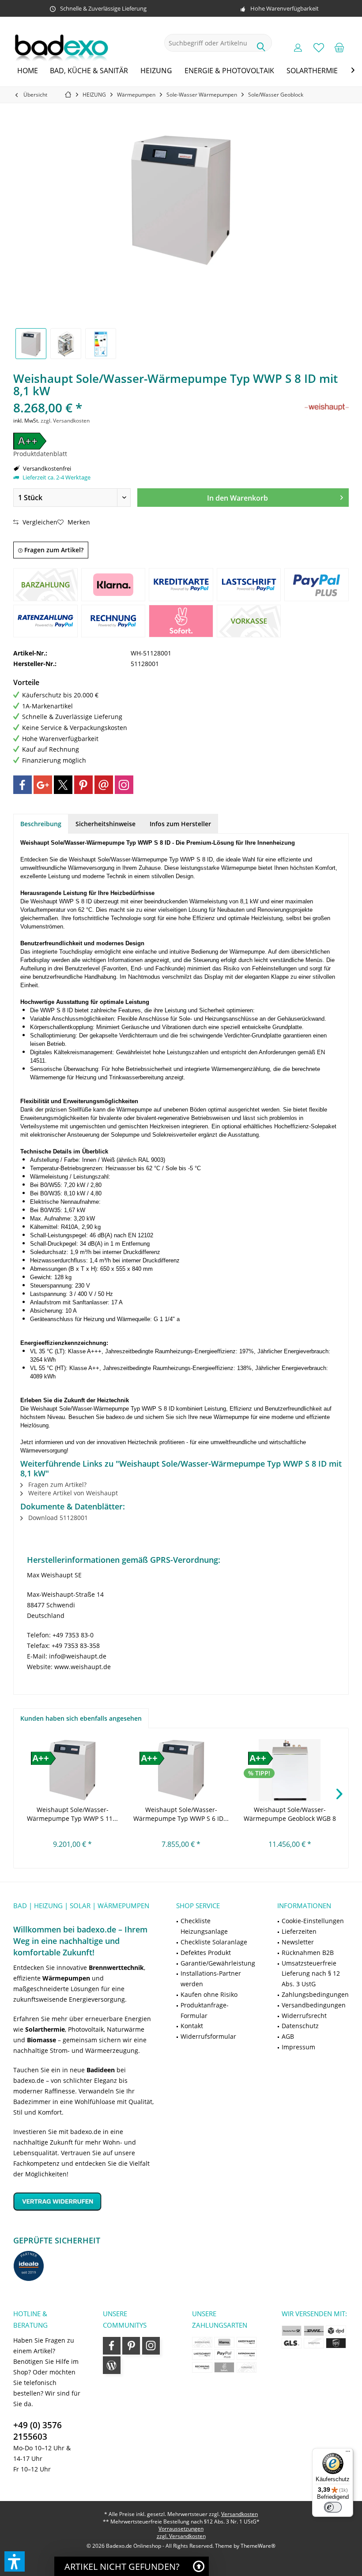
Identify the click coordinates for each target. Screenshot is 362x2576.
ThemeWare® (258, 2546)
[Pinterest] (83, 785)
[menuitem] (339, 47)
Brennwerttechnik (116, 1968)
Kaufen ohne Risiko (209, 1994)
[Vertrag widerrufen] (84, 2201)
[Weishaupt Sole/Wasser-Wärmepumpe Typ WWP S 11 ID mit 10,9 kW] (72, 1770)
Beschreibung (41, 824)
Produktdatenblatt (40, 454)
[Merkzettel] (319, 47)
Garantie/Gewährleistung (218, 1963)
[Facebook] (23, 785)
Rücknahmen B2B (308, 1953)
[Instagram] (124, 785)
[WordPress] (112, 2365)
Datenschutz (300, 2026)
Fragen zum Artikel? (53, 550)
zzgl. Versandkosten (65, 421)
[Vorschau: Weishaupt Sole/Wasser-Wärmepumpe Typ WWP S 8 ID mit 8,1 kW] (31, 344)
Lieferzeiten (299, 1931)
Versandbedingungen (314, 2005)
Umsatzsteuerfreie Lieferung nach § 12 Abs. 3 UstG (311, 1974)
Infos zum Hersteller (180, 824)
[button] (15, 2561)
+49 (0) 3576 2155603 (38, 2431)
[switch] (333, 2507)
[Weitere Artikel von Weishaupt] (327, 407)
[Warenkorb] (339, 47)
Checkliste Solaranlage (214, 1942)
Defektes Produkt (206, 1953)
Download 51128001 (57, 1518)
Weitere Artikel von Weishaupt (72, 1493)
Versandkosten (239, 2514)
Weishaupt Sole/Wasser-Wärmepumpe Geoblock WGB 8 (290, 1814)
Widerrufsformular (208, 2036)
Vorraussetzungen (181, 2529)
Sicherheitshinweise (106, 824)
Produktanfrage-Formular (205, 2010)
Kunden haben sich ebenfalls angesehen (81, 1718)
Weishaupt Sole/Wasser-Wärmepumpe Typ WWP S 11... (72, 1814)
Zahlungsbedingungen (315, 1994)
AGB (288, 2036)
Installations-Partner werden (211, 1979)
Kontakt (192, 2026)
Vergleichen (39, 522)
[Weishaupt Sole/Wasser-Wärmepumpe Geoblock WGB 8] (290, 1770)
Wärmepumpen (66, 1978)
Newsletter (298, 1942)
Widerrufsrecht (304, 2016)
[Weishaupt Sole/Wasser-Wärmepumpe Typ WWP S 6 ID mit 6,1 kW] (181, 1770)
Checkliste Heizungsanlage (204, 1926)
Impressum (298, 2047)
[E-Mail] (104, 785)
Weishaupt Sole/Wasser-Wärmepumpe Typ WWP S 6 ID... (181, 1814)
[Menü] (348, 2453)
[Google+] (43, 785)
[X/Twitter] (63, 785)
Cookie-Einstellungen (313, 1921)
